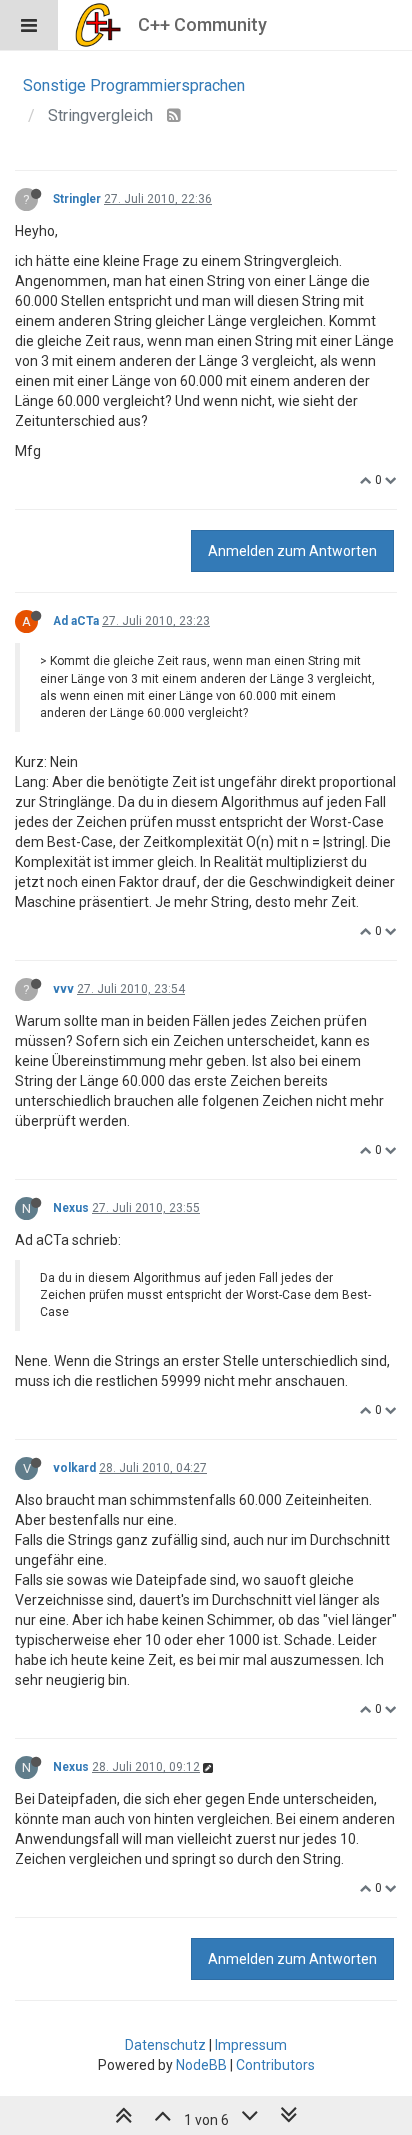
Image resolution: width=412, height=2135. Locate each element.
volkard (74, 1468)
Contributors (275, 2065)
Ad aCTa (76, 621)
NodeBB (201, 2065)
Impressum (251, 2045)
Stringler (77, 199)
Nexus (71, 1208)
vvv (63, 989)
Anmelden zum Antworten (292, 551)
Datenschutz (165, 2045)
